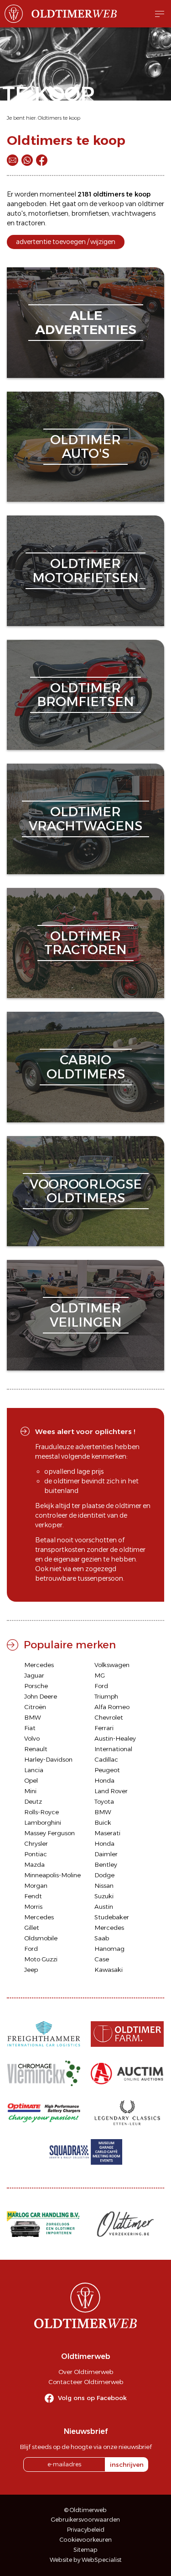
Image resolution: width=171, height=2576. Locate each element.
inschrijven (127, 2464)
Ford (101, 1686)
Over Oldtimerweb (86, 2372)
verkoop (111, 204)
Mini (30, 1791)
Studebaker (112, 1917)
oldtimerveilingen (86, 1315)
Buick (103, 1822)
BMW (33, 1717)
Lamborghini (43, 1822)
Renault (36, 1749)
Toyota (104, 1801)
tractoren (31, 223)
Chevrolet (109, 1717)
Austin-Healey (115, 1738)
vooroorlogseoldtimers (86, 1191)
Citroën (35, 1707)
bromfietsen (90, 213)
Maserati (107, 1833)
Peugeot (107, 1770)
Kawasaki (109, 1970)
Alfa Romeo (112, 1707)
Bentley (106, 1864)
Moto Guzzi (41, 1959)
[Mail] (13, 160)
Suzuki (104, 1896)
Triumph (106, 1696)
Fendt (33, 1896)
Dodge (104, 1875)
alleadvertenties (86, 322)
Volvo (32, 1738)
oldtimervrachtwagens (85, 819)
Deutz (33, 1801)
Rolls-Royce (41, 1812)
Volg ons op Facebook (92, 2398)
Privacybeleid (86, 2530)
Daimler (106, 1854)
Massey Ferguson (49, 1833)
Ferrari (104, 1728)
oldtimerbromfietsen (85, 695)
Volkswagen (112, 1665)
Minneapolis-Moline (52, 1875)
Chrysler (36, 1843)
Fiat (30, 1728)
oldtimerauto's (85, 447)
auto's (16, 213)
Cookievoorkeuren (86, 2540)
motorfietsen (48, 213)
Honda (104, 1780)
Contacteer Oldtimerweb (86, 2382)
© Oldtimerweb (85, 2510)
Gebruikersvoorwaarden (85, 2520)
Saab (102, 1938)
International (113, 1749)
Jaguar (34, 1675)
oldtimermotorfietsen (85, 571)
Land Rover (111, 1791)
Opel (31, 1780)
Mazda (34, 1864)
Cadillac (106, 1759)
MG (100, 1675)
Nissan (104, 1886)
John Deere (41, 1696)
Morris (33, 1907)
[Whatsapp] (27, 160)
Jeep (31, 1970)
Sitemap (85, 2550)
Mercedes (39, 1665)
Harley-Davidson (48, 1759)
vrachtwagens (134, 213)
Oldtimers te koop (59, 118)
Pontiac (36, 1854)
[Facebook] (42, 160)
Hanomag (109, 1949)
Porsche (36, 1686)
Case (102, 1959)
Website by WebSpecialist (86, 2560)
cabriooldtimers (86, 1067)
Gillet (32, 1928)
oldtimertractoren (85, 943)
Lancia (34, 1770)
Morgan (36, 1886)
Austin (104, 1907)
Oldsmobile (41, 1938)
